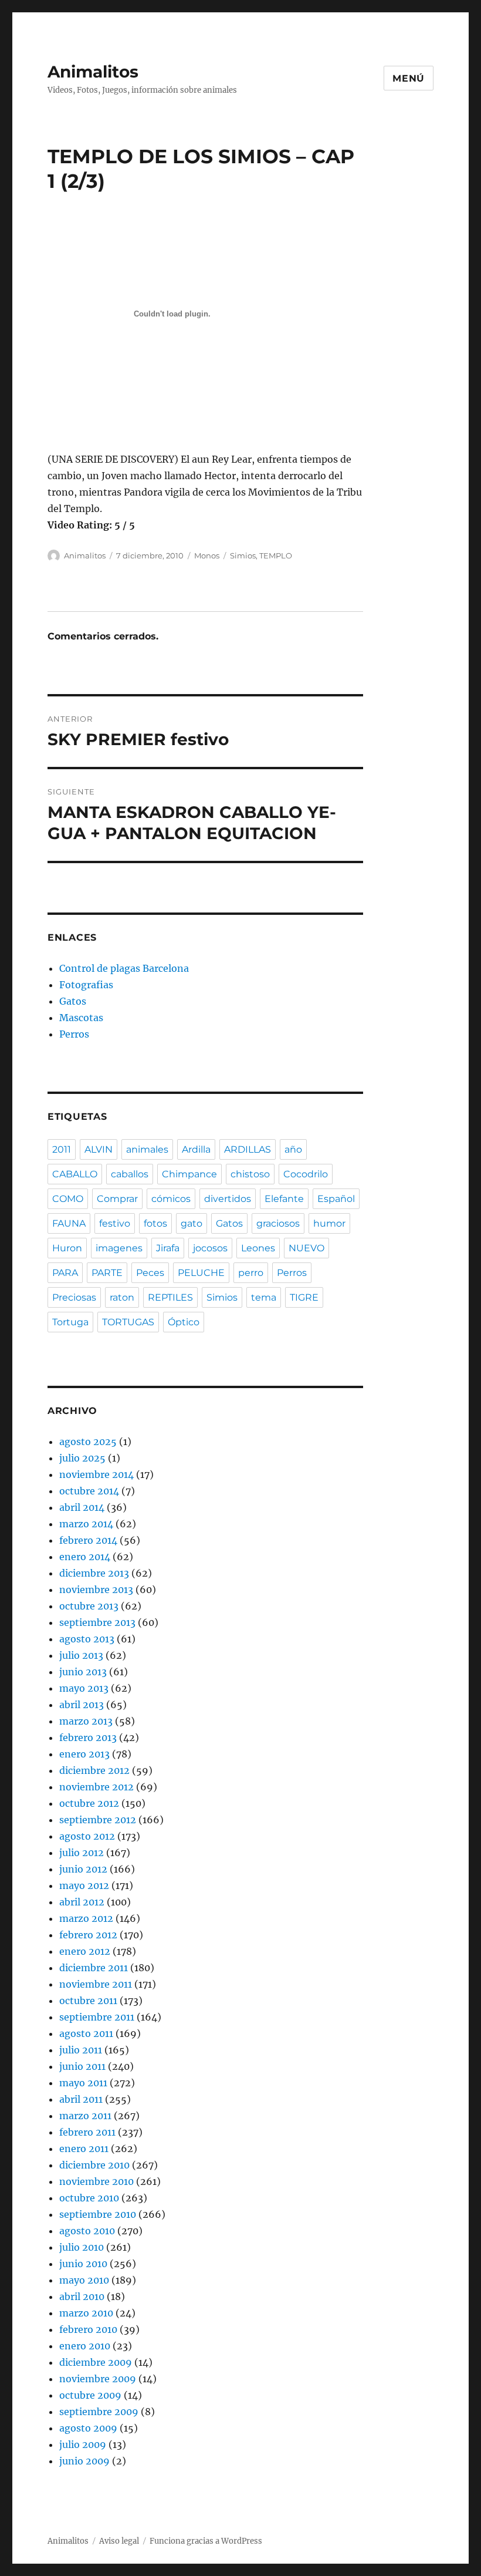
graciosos (278, 1223)
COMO (68, 1199)
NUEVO (306, 1248)
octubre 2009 (90, 2395)
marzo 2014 (86, 1524)
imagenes (119, 1248)
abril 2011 (81, 2099)
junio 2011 (82, 2066)
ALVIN (99, 1149)
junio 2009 (84, 2461)
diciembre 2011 (94, 1968)
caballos (130, 1174)
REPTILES (170, 1297)
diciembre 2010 (94, 2165)
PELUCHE (201, 1273)
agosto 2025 (88, 1442)
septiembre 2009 (99, 2412)
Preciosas (74, 1297)
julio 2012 (82, 1853)
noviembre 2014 (96, 1474)
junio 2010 (83, 2264)
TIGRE (304, 1297)
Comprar (117, 1199)
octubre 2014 (89, 1491)
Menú (409, 78)
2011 (62, 1149)
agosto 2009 (88, 2428)
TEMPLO (276, 555)
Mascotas (81, 1018)
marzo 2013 (86, 1721)
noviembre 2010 (96, 2181)
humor (329, 1223)
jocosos (210, 1248)
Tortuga (70, 1322)
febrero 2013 (88, 1737)
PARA (65, 1273)
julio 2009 (83, 2444)
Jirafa (168, 1248)
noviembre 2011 (96, 1984)
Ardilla (196, 1149)
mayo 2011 (83, 2083)
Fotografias (86, 985)
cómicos (171, 1199)
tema (264, 1297)
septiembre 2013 (97, 1622)
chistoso (250, 1174)
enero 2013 (84, 1754)
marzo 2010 (86, 2313)
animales (147, 1149)
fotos (155, 1223)
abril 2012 (82, 1902)
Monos (207, 555)
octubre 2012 (89, 1803)
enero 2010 (85, 2346)
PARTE (107, 1273)
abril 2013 (82, 1705)
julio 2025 (82, 1458)
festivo (115, 1223)
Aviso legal (119, 2541)
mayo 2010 (84, 2280)
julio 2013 (81, 1655)
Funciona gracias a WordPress (206, 2541)
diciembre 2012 (94, 1770)
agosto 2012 (87, 1836)
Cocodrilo (306, 1174)
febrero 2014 (88, 1540)
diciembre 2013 (94, 1573)
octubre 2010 (89, 2198)
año (293, 1149)
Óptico (184, 1322)
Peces (150, 1273)
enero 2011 (84, 2149)
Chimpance (189, 1174)
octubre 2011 (88, 2001)
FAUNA (69, 1223)
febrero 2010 (88, 2329)
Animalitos (93, 72)
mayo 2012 (84, 1885)
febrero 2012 (88, 1935)
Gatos (73, 1001)
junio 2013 (83, 1672)
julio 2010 (82, 2247)
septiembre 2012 (98, 1820)
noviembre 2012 (96, 1787)
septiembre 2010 (98, 2214)
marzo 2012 (86, 1918)
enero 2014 (85, 1557)
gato (192, 1223)
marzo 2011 (85, 2116)
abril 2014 (82, 1507)
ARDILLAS (248, 1149)
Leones (258, 1248)
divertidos (228, 1199)
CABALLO (75, 1174)
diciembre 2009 (96, 2362)
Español (336, 1199)
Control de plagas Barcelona (124, 968)
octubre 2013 (89, 1606)
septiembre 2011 (97, 2017)
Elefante (284, 1199)
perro (251, 1273)
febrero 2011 (87, 2132)
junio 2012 (83, 1869)
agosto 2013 (87, 1639)
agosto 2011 (86, 2033)
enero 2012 (85, 1951)
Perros (74, 1034)
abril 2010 (82, 2296)
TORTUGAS (128, 1322)
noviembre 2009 (98, 2379)
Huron (67, 1248)
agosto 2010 (87, 2231)
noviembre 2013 (96, 1590)
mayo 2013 (84, 1688)
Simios (243, 555)
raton (122, 1297)
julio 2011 (81, 2050)
